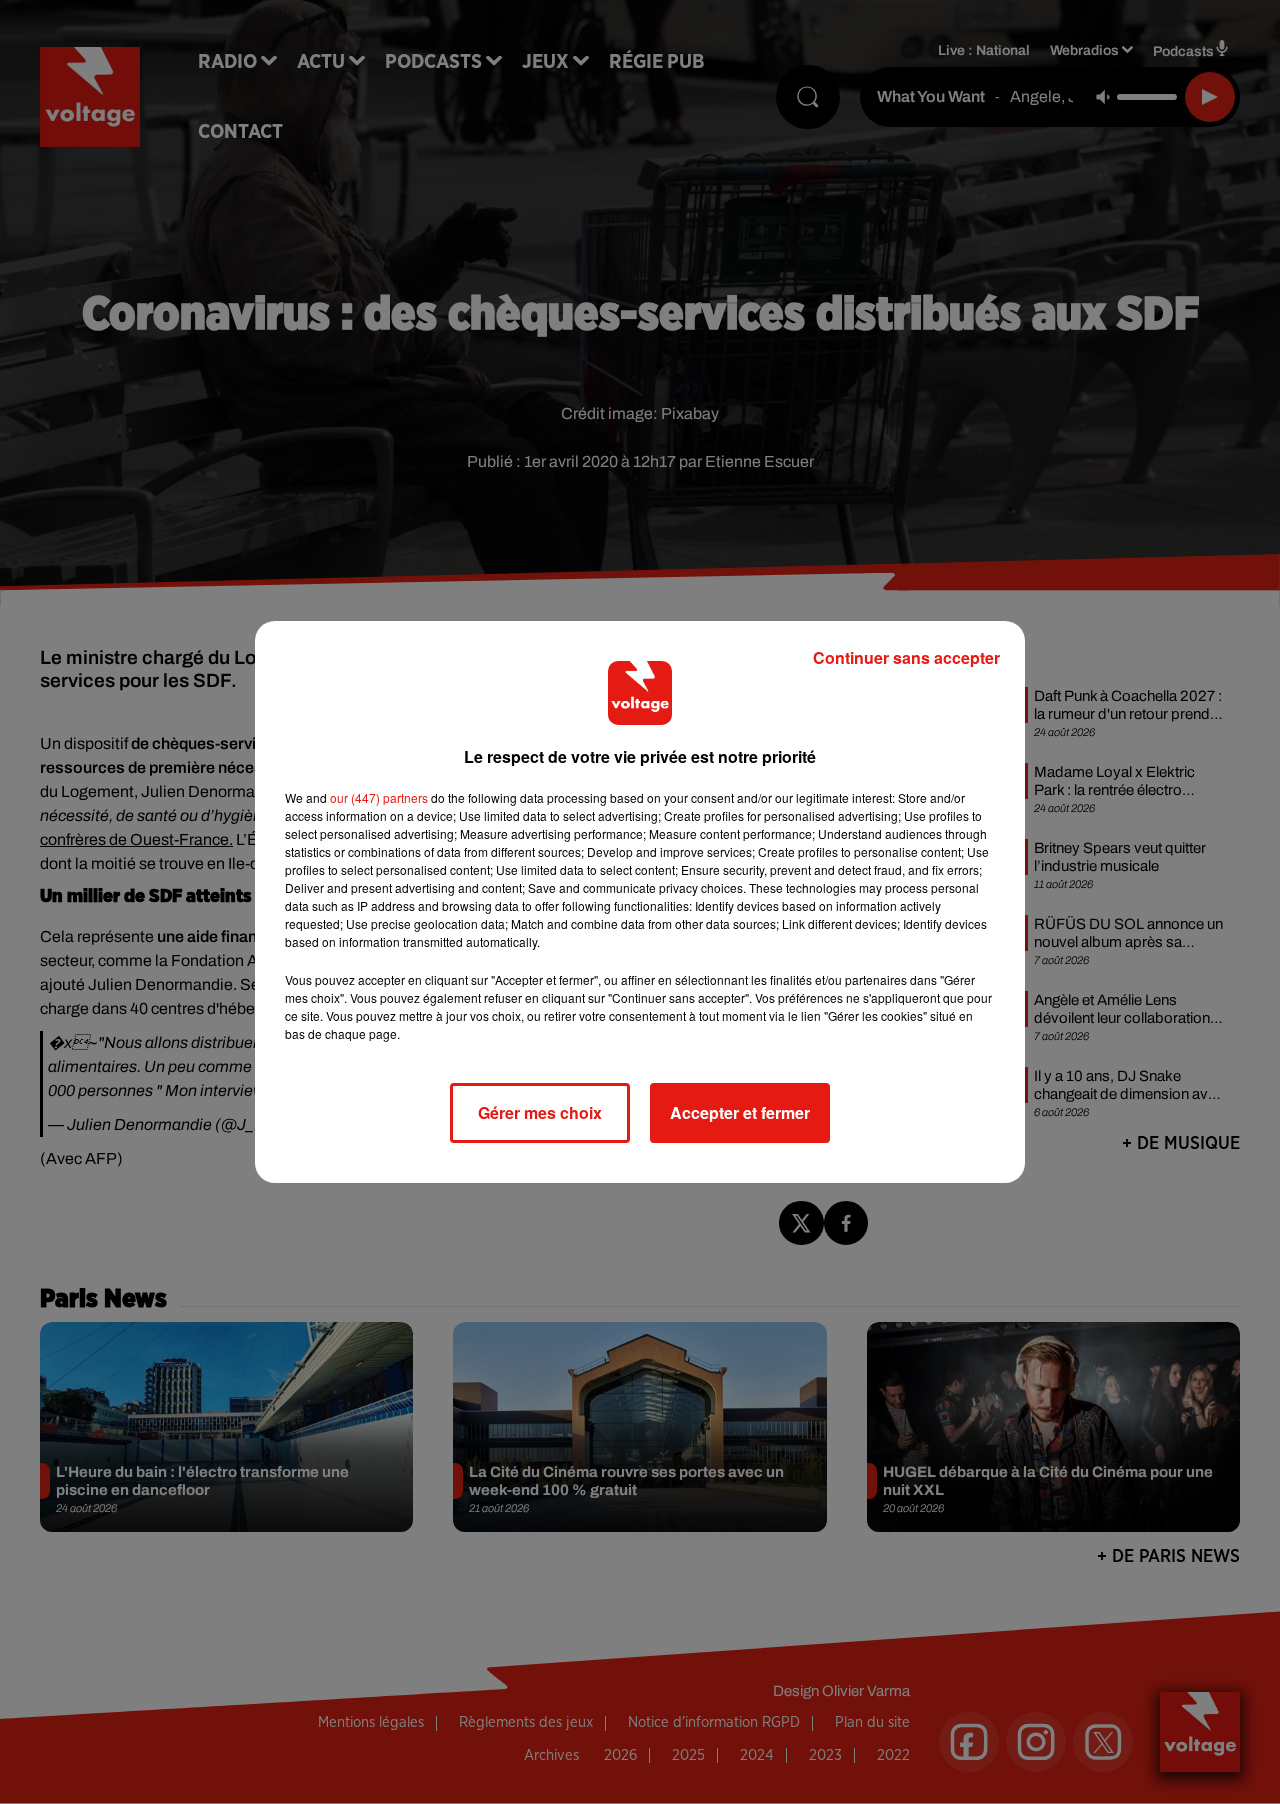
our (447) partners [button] (379, 797)
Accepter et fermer (740, 1112)
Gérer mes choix (540, 1112)
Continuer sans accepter (906, 657)
